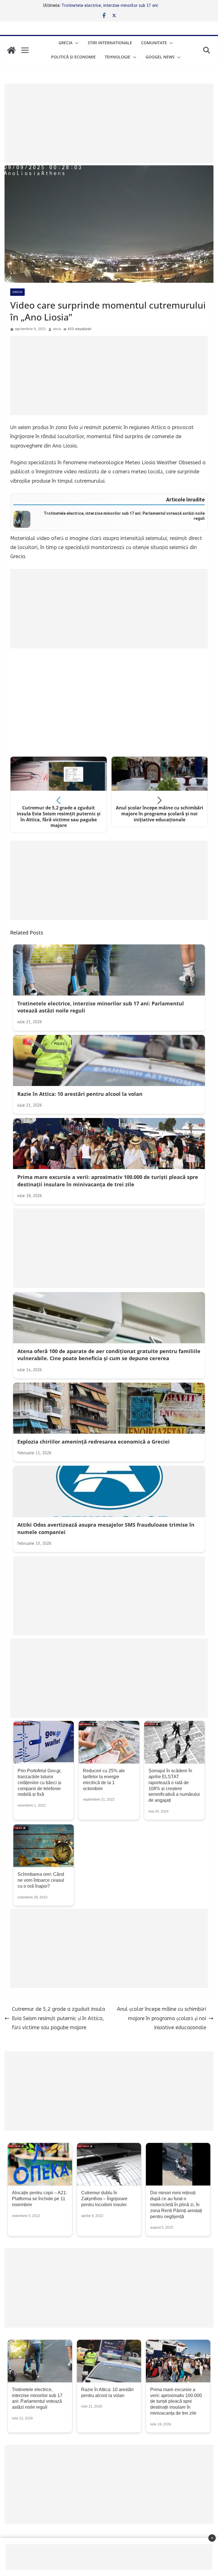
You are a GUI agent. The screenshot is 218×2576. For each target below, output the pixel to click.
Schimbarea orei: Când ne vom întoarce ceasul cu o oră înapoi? (41, 1880)
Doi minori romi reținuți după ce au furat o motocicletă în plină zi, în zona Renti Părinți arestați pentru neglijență (176, 2204)
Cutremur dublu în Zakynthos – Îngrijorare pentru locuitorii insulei (104, 2199)
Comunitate (154, 43)
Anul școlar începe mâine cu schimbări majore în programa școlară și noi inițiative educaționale (162, 2018)
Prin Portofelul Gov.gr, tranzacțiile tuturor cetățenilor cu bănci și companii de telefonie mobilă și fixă (39, 1782)
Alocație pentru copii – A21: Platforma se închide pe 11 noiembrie (39, 2199)
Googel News (160, 57)
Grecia (65, 43)
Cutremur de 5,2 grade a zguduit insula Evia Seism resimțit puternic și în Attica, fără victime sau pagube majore (58, 2018)
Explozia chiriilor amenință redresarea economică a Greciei (115, 6)
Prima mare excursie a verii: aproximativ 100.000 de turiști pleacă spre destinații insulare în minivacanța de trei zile (176, 2401)
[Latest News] (11, 50)
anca (57, 329)
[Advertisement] (109, 123)
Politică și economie (73, 57)
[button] (76, 43)
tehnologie (118, 57)
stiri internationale (110, 43)
